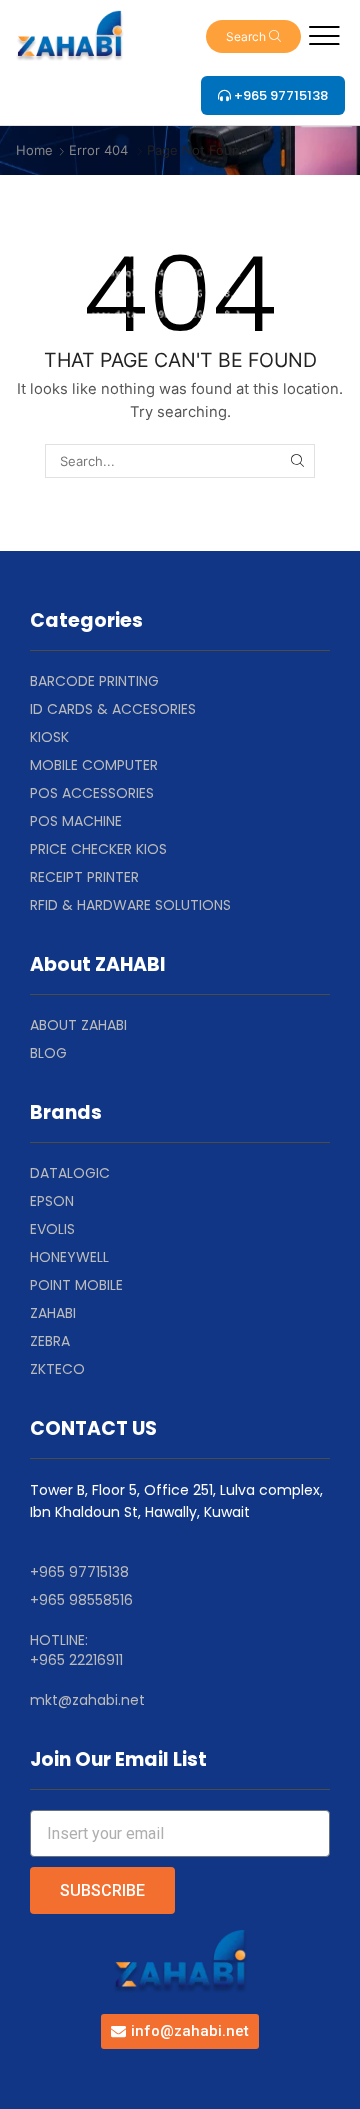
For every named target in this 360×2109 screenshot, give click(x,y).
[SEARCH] (297, 461)
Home (34, 150)
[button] (253, 36)
